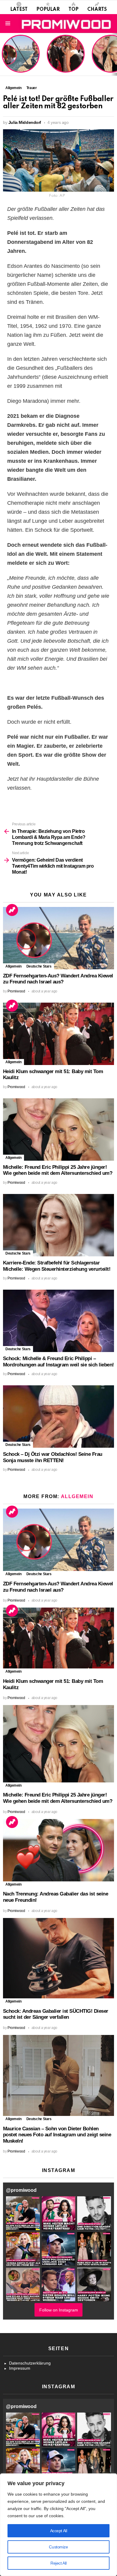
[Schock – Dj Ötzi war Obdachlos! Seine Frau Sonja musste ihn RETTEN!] (58, 1417)
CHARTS (97, 10)
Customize (58, 2547)
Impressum (20, 2368)
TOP (73, 10)
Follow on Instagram (59, 2310)
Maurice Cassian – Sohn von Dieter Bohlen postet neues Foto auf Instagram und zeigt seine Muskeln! (57, 2135)
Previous (3, 54)
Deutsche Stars (39, 966)
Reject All (58, 2563)
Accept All (59, 2531)
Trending (12, 910)
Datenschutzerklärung (30, 2363)
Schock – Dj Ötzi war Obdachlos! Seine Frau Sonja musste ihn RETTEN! (53, 1457)
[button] (23, 2213)
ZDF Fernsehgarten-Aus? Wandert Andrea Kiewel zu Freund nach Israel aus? (20, 57)
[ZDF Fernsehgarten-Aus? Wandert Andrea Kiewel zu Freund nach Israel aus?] (58, 938)
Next (114, 54)
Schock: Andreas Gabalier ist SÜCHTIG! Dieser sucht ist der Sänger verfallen (56, 2014)
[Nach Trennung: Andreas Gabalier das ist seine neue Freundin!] (58, 1850)
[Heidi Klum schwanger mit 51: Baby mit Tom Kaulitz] (58, 1034)
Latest (19, 10)
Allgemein (13, 966)
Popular (48, 10)
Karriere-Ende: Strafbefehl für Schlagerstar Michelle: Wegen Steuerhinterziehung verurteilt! (57, 1266)
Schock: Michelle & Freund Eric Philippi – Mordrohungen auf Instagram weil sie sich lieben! (58, 1362)
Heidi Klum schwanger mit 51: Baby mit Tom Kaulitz (66, 61)
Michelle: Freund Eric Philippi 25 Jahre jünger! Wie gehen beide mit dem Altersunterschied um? (58, 1170)
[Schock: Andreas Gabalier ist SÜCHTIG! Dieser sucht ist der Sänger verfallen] (58, 1958)
